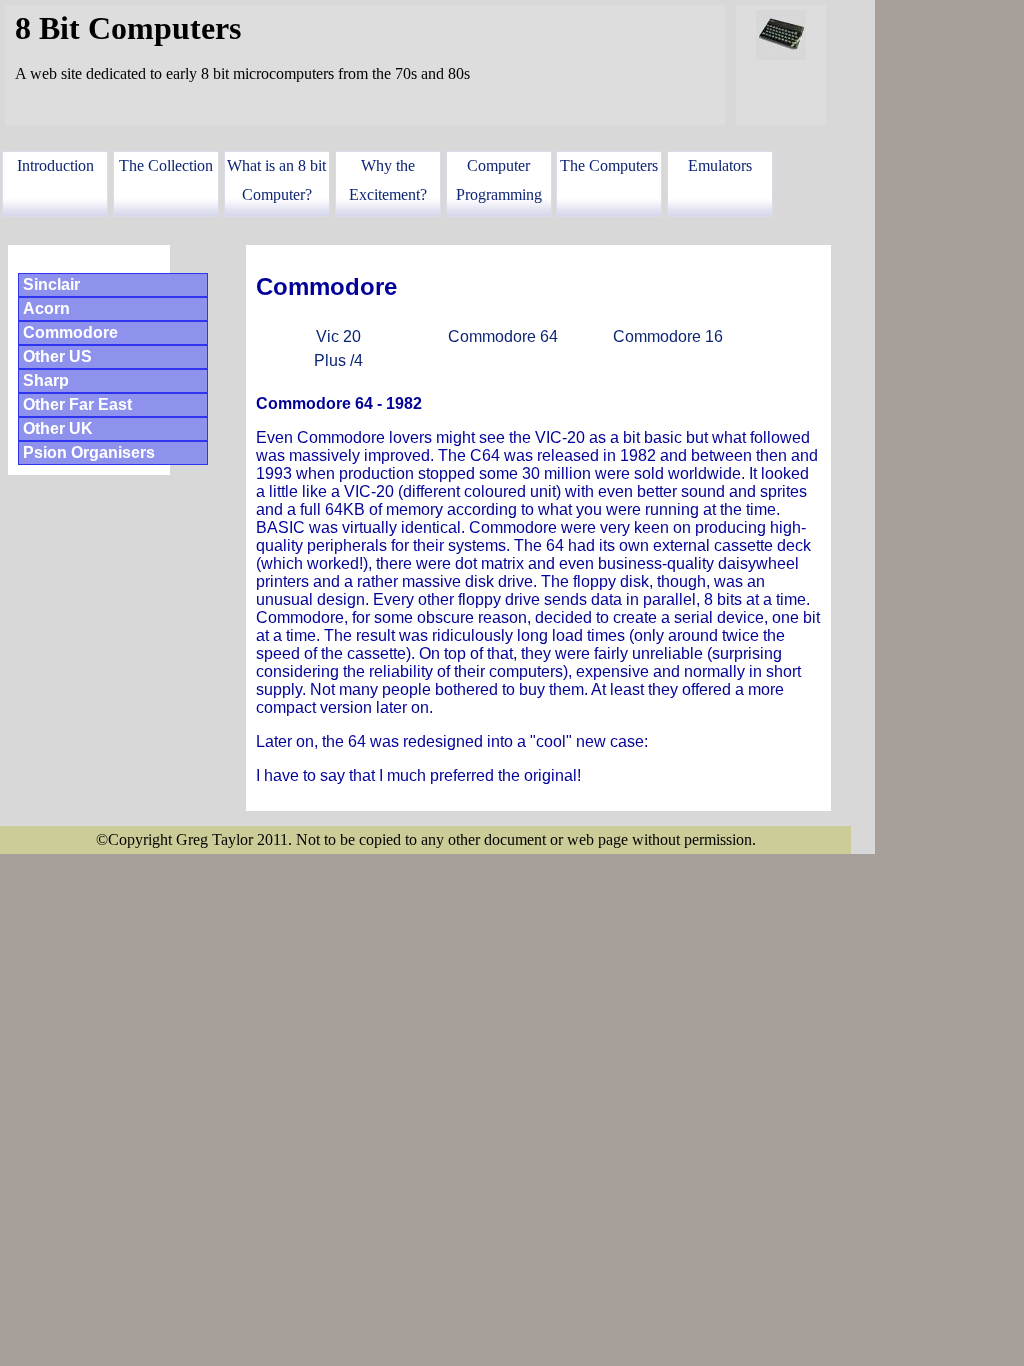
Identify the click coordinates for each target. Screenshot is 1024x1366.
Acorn (46, 308)
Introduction (55, 165)
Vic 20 (338, 336)
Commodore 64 (503, 336)
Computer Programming (499, 180)
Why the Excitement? (388, 180)
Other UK (58, 428)
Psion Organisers (89, 452)
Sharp (46, 380)
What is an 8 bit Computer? (276, 180)
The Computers (609, 165)
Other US (57, 356)
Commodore (70, 332)
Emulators (720, 165)
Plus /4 (338, 360)
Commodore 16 (668, 336)
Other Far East (77, 404)
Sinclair (51, 284)
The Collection (166, 165)
